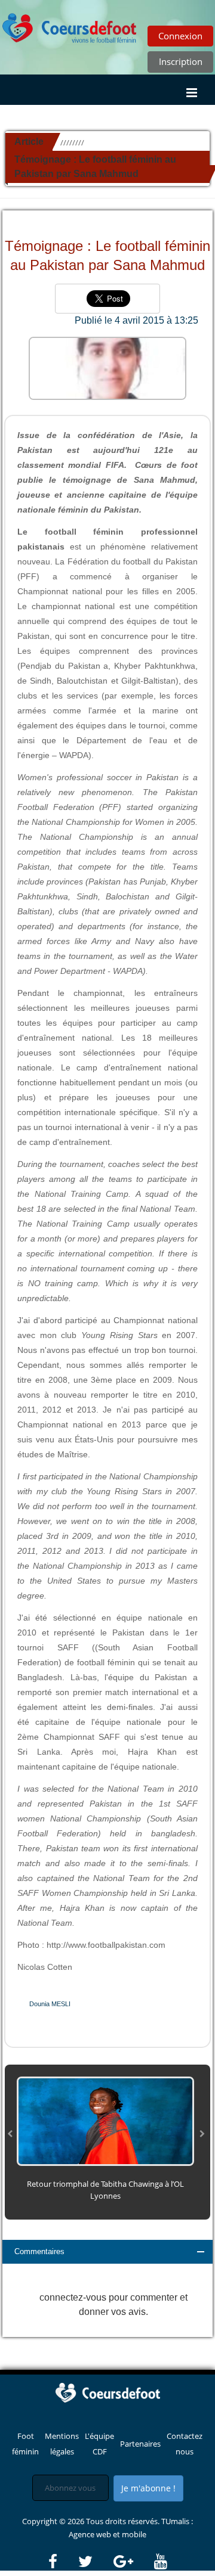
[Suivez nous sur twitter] (95, 2562)
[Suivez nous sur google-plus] (133, 2562)
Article (29, 142)
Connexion (180, 36)
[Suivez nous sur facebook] (62, 2562)
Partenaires (140, 2444)
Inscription (181, 61)
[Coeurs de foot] (107, 2392)
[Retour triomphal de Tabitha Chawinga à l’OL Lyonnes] (105, 2120)
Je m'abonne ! (148, 2488)
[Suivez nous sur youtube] (161, 2562)
